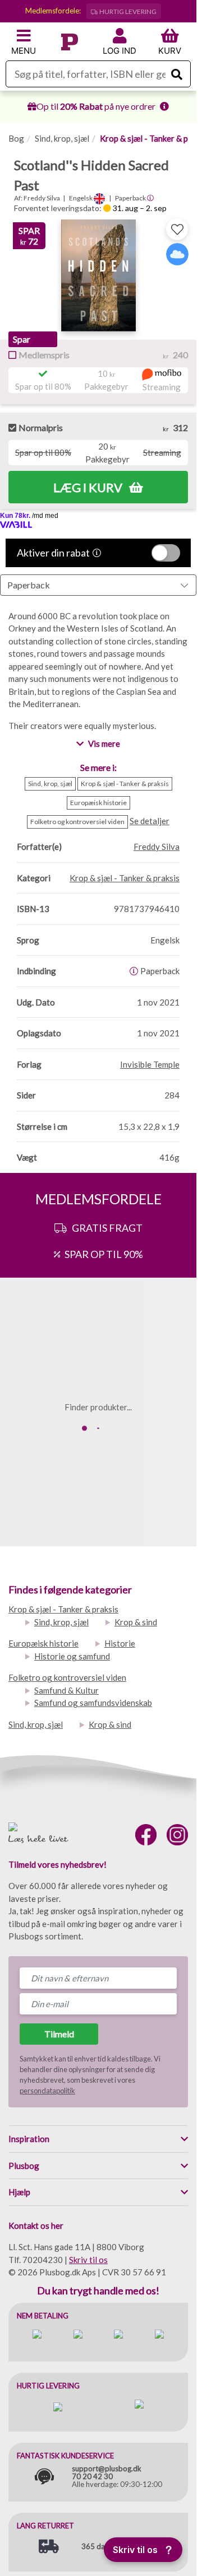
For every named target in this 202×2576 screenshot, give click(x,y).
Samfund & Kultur (66, 1690)
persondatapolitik (47, 2091)
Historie (120, 1643)
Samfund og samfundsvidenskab (93, 1703)
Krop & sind (136, 1622)
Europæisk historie (43, 1643)
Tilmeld (59, 2034)
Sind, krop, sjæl (62, 138)
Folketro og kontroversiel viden (67, 1677)
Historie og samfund (72, 1656)
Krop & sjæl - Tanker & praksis (63, 1609)
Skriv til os (88, 2260)
